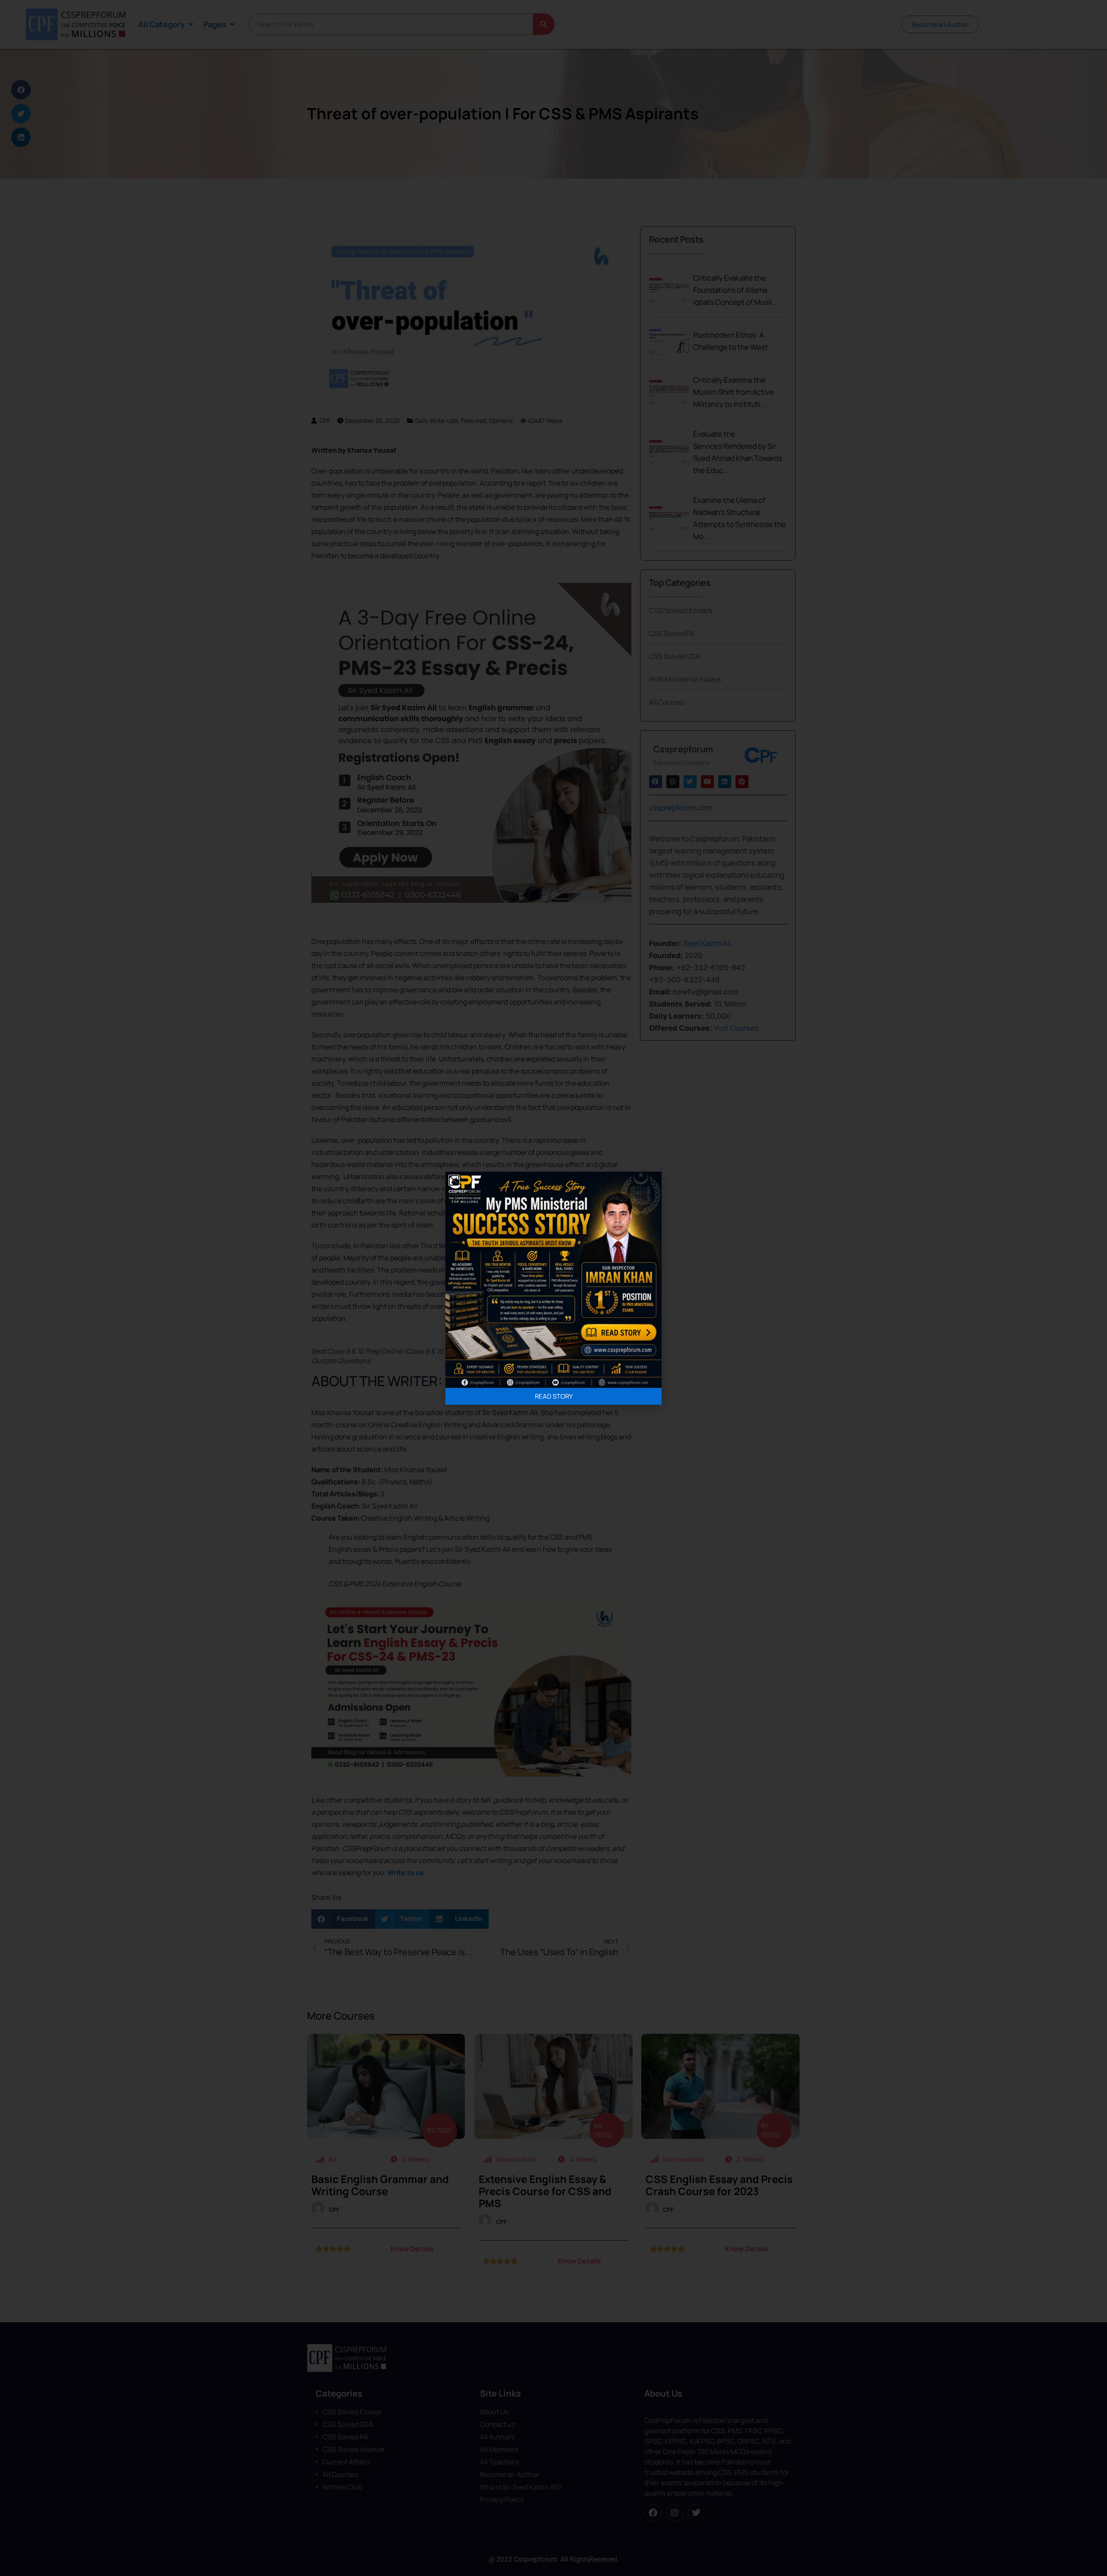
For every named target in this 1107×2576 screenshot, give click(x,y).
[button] (454, 1180)
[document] (553, 1288)
